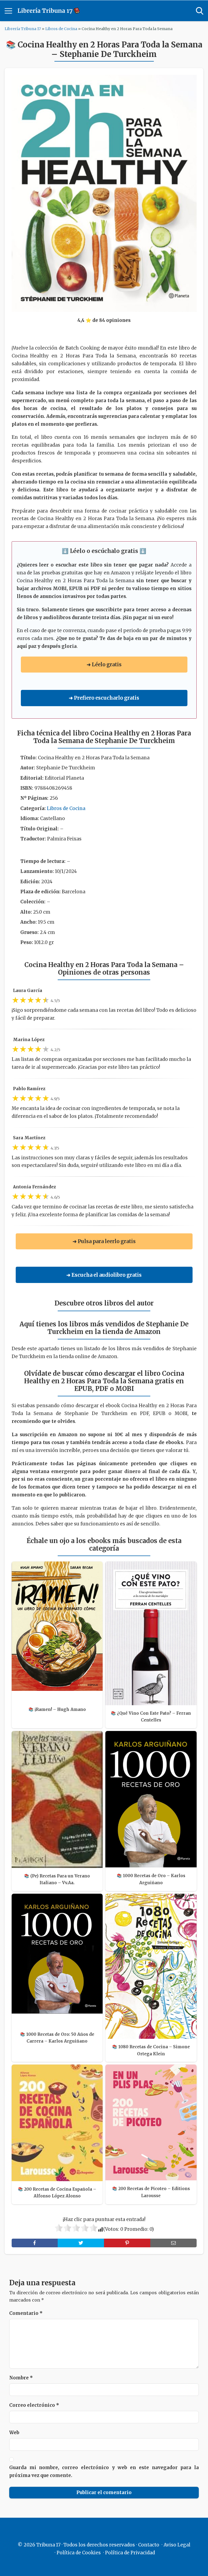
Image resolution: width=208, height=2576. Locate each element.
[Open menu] (8, 11)
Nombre (21, 2378)
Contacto (149, 2545)
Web (14, 2433)
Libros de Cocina (61, 29)
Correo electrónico (34, 2405)
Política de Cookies (79, 2553)
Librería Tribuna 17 (23, 29)
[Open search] (200, 11)
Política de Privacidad (130, 2553)
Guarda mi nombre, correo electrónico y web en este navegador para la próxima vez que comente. (104, 2471)
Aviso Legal (177, 2545)
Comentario (26, 2313)
